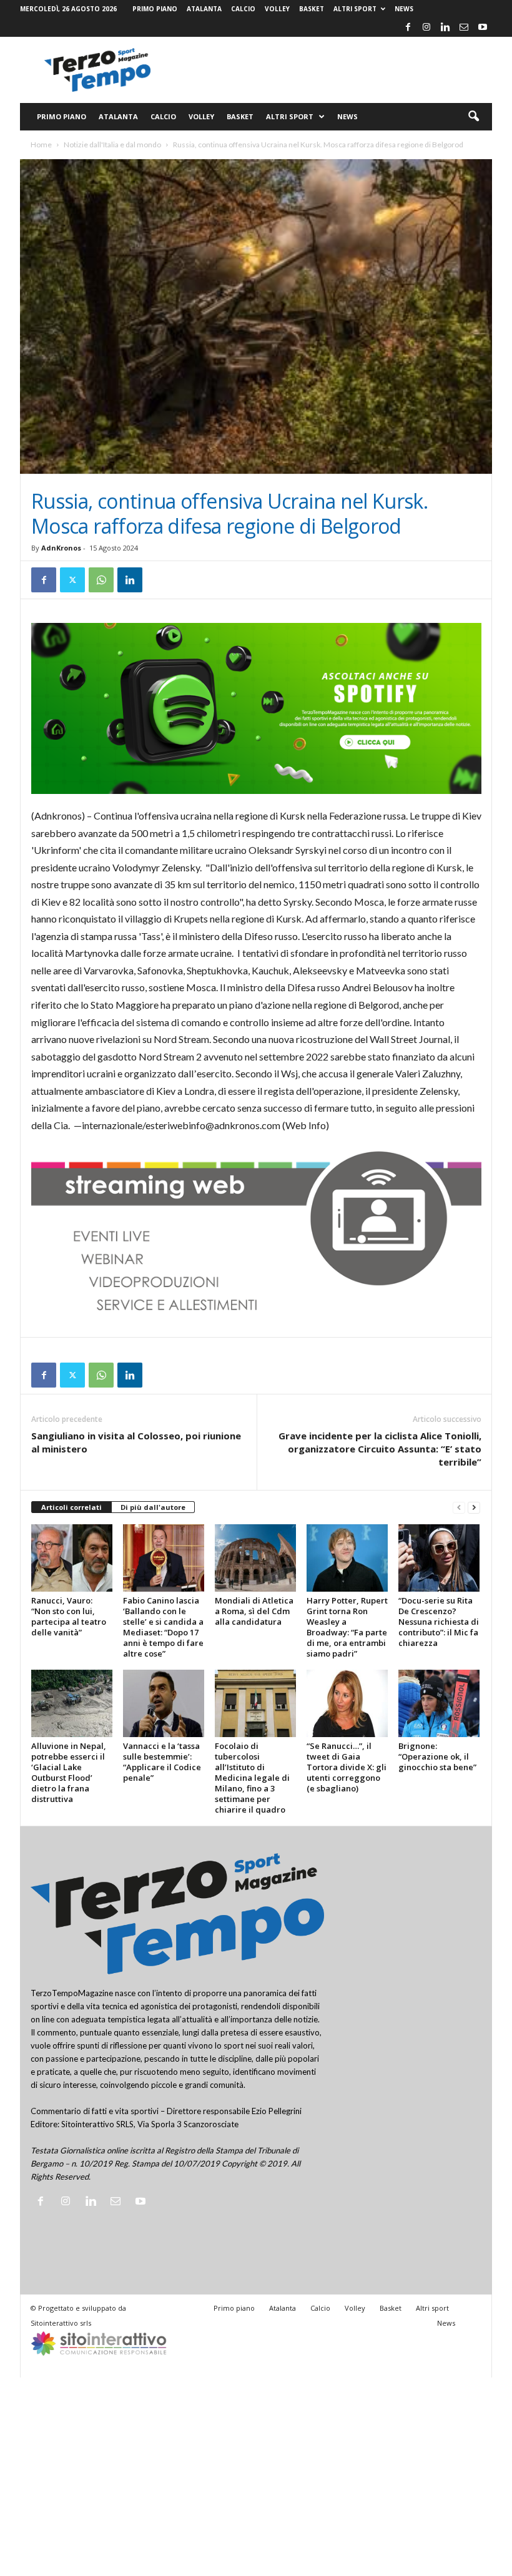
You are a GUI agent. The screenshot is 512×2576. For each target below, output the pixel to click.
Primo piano (155, 9)
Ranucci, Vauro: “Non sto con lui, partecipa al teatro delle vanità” (69, 1616)
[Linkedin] (445, 27)
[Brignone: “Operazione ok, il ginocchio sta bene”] (439, 1703)
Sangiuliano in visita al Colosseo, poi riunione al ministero (136, 1442)
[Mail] (464, 27)
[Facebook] (408, 27)
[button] (473, 117)
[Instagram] (426, 27)
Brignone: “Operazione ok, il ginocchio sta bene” (437, 1756)
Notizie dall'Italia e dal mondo (112, 144)
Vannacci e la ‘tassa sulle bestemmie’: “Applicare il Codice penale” (162, 1762)
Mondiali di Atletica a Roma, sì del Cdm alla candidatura (254, 1611)
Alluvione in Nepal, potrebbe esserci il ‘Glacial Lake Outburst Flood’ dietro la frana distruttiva (69, 1772)
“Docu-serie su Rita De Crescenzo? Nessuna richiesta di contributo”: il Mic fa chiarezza (439, 1622)
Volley (277, 9)
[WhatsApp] (101, 580)
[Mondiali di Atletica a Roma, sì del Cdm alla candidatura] (255, 1558)
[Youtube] (483, 27)
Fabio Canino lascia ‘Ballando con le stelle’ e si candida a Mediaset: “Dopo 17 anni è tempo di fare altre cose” (163, 1627)
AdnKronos (61, 548)
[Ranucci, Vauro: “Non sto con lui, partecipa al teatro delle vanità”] (72, 1558)
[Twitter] (72, 580)
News (404, 9)
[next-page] (474, 1508)
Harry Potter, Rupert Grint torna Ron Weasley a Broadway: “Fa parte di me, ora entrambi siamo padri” (347, 1627)
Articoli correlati (71, 1507)
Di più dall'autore (153, 1507)
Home (41, 144)
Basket (312, 9)
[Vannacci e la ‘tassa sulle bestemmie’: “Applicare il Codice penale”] (164, 1703)
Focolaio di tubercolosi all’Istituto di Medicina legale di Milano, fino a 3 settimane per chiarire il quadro (252, 1778)
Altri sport (355, 9)
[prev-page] (459, 1508)
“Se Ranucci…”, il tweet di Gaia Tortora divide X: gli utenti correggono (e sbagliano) (347, 1767)
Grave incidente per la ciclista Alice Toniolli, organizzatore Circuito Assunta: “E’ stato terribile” (380, 1449)
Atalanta (204, 9)
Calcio (243, 9)
